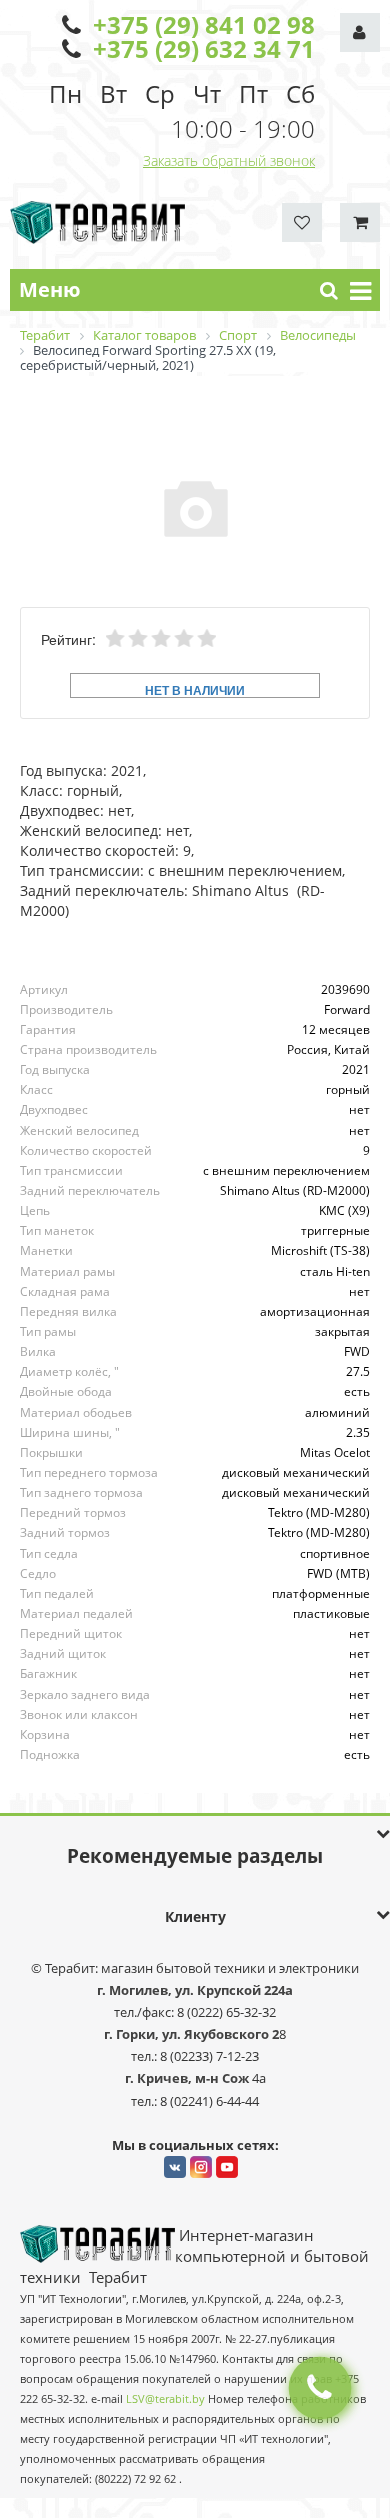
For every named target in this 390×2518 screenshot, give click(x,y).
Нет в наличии (195, 689)
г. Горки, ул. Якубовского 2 (191, 2034)
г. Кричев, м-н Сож (188, 2078)
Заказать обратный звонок (229, 160)
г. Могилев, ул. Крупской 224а (195, 1990)
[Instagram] (201, 2167)
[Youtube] (227, 2167)
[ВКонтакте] (175, 2167)
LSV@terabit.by (165, 2399)
